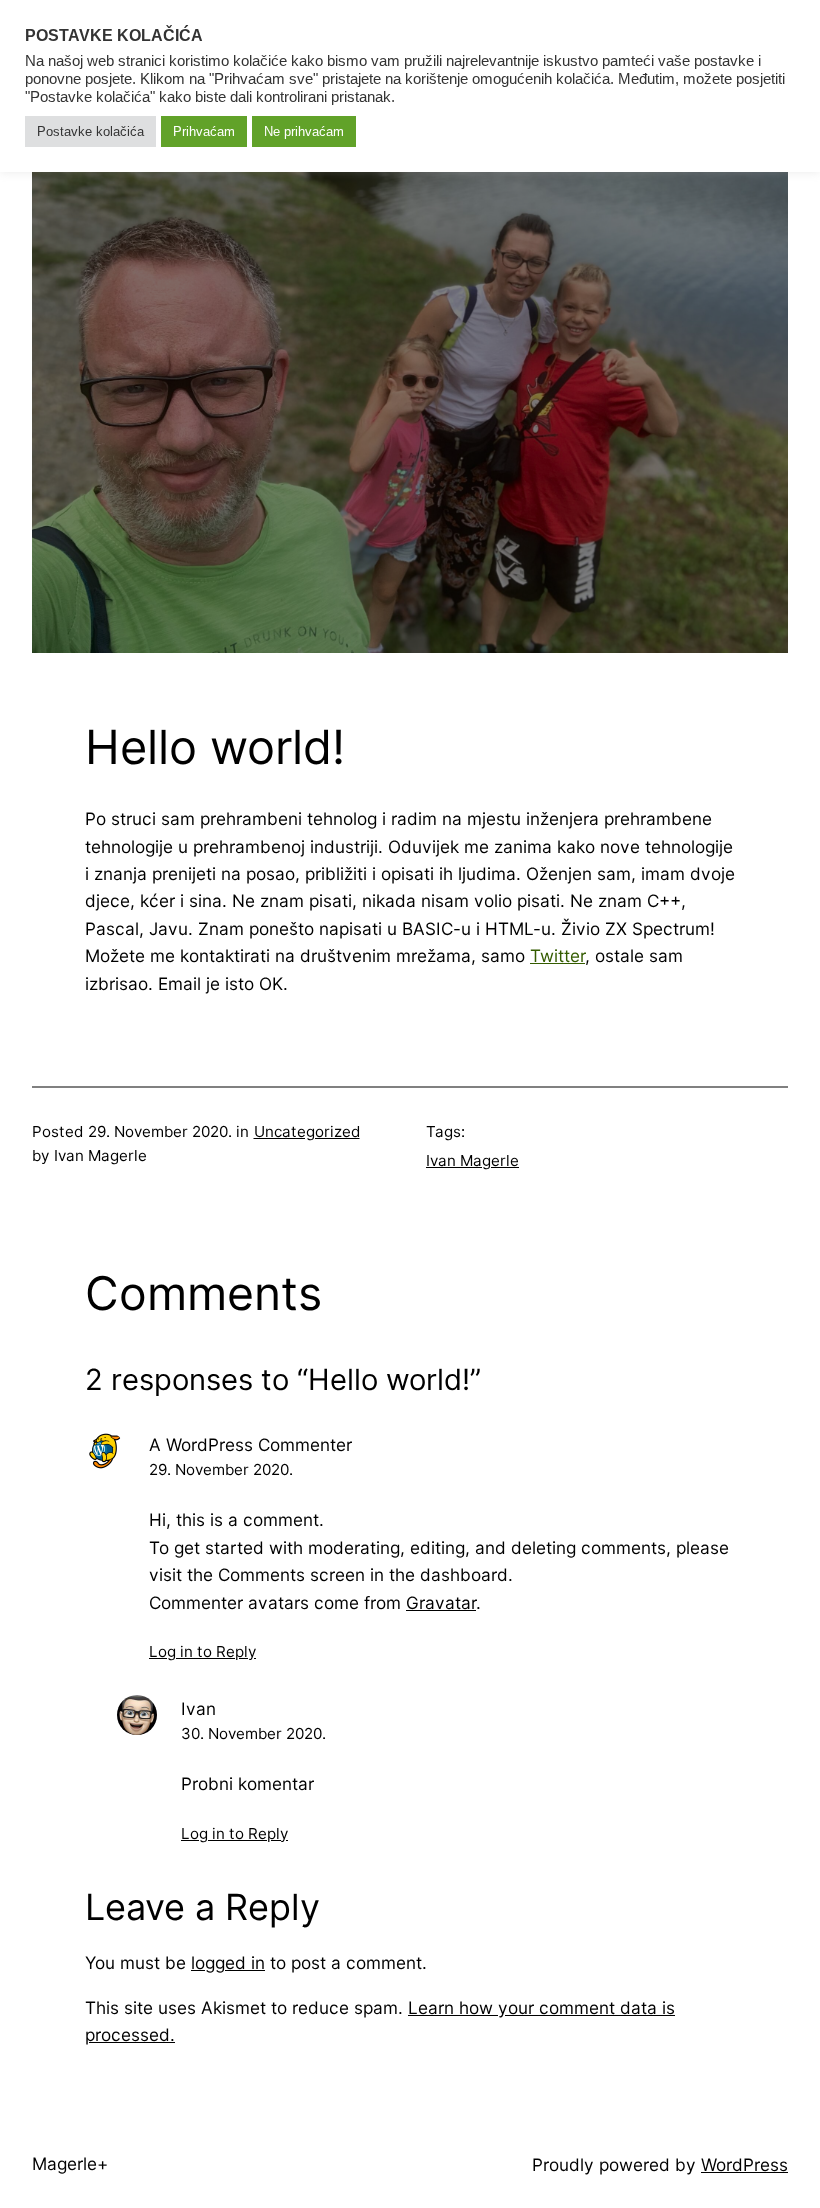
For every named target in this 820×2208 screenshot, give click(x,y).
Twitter (557, 955)
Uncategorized (307, 1131)
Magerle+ (70, 2163)
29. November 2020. (221, 1469)
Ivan (198, 1708)
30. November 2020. (253, 1733)
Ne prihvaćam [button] (304, 131)
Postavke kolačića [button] (90, 131)
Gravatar (441, 1602)
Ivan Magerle (472, 1160)
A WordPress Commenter (250, 1444)
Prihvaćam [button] (204, 131)
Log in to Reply (202, 1651)
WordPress (744, 2164)
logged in (228, 1962)
